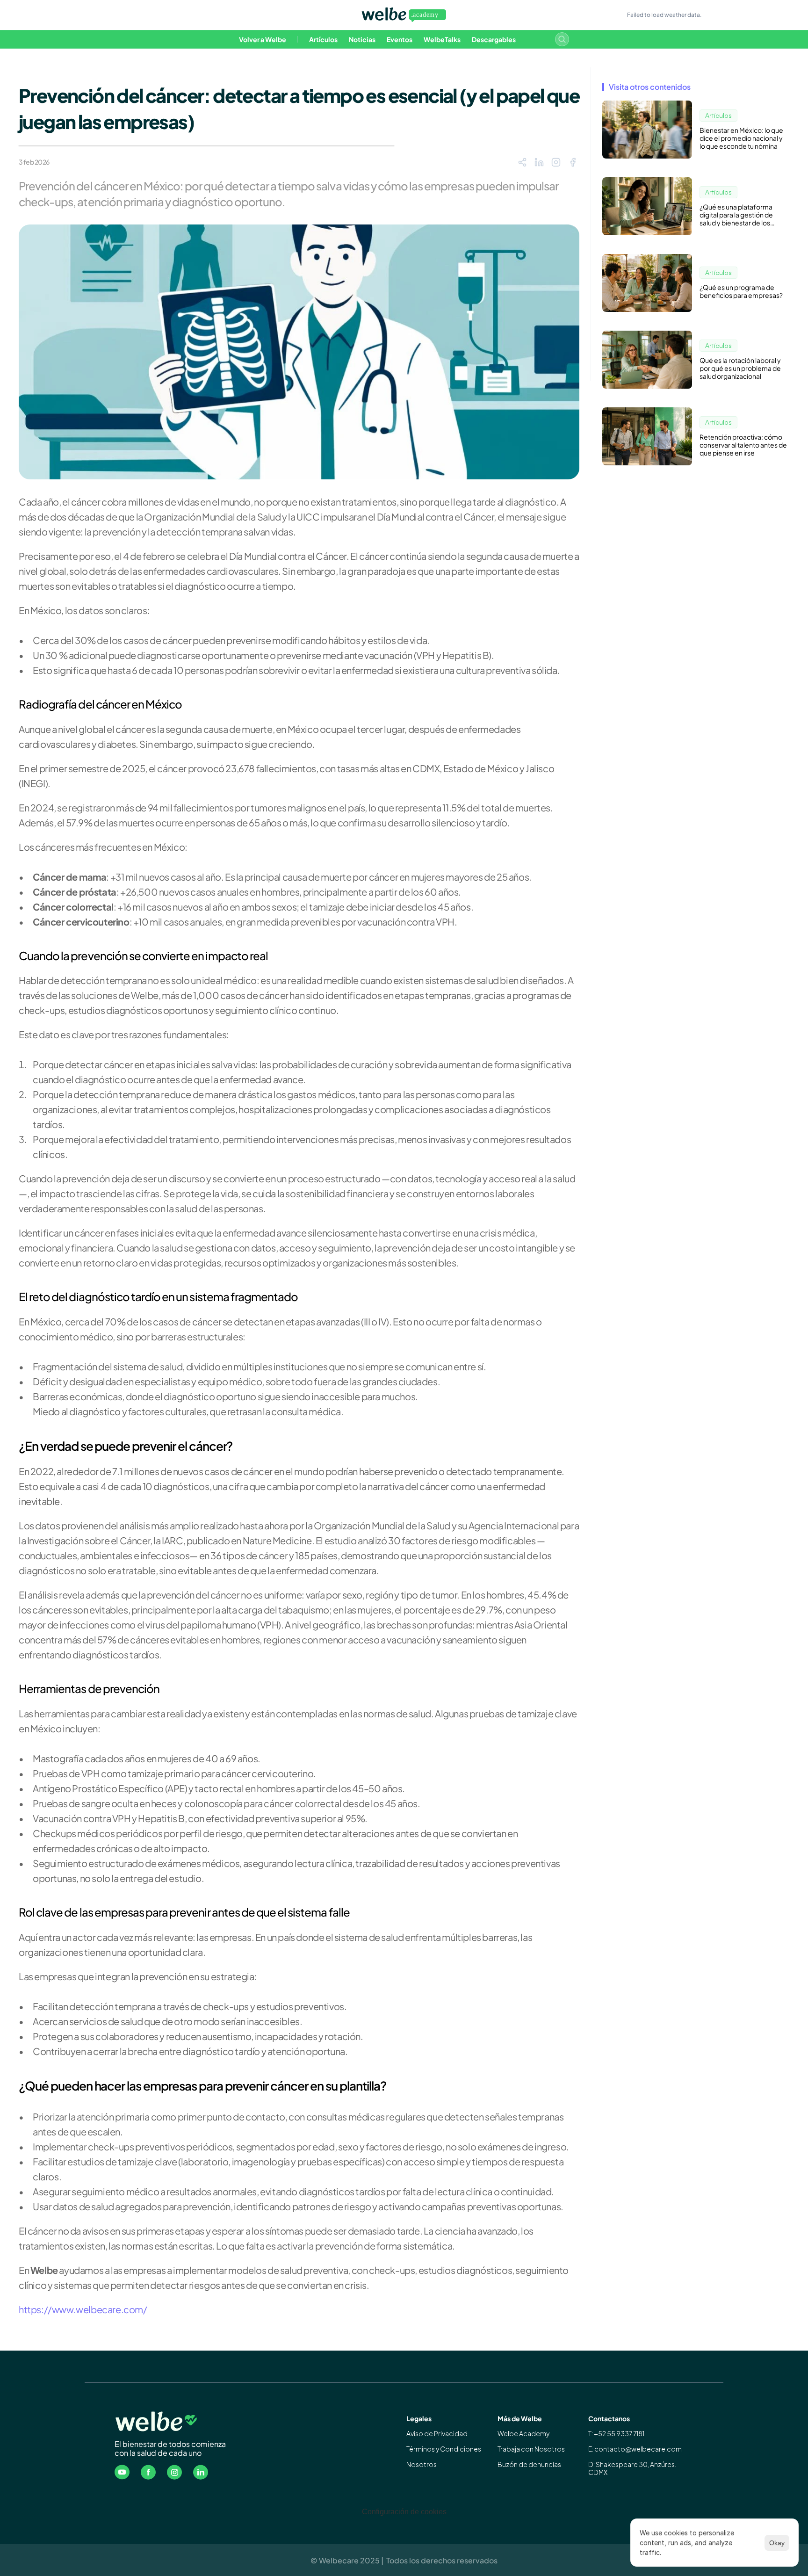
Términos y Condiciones (444, 2449)
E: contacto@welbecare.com (635, 2449)
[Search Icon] (562, 39)
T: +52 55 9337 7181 (616, 2433)
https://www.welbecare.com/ (83, 2309)
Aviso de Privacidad (437, 2433)
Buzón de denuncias (529, 2464)
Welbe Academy (523, 2433)
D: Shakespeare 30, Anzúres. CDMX (633, 2468)
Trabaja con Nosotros (531, 2449)
